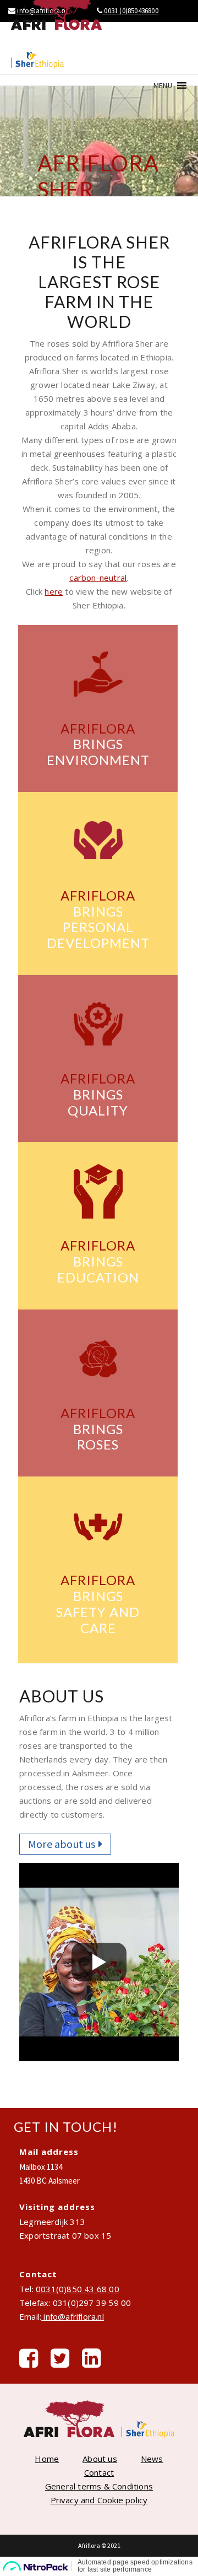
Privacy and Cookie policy (99, 2500)
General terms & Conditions (99, 2486)
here (54, 591)
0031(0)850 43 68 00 (78, 2289)
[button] (163, 85)
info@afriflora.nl (73, 2316)
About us (100, 2459)
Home (47, 2459)
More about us (62, 1844)
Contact (99, 2472)
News (152, 2459)
